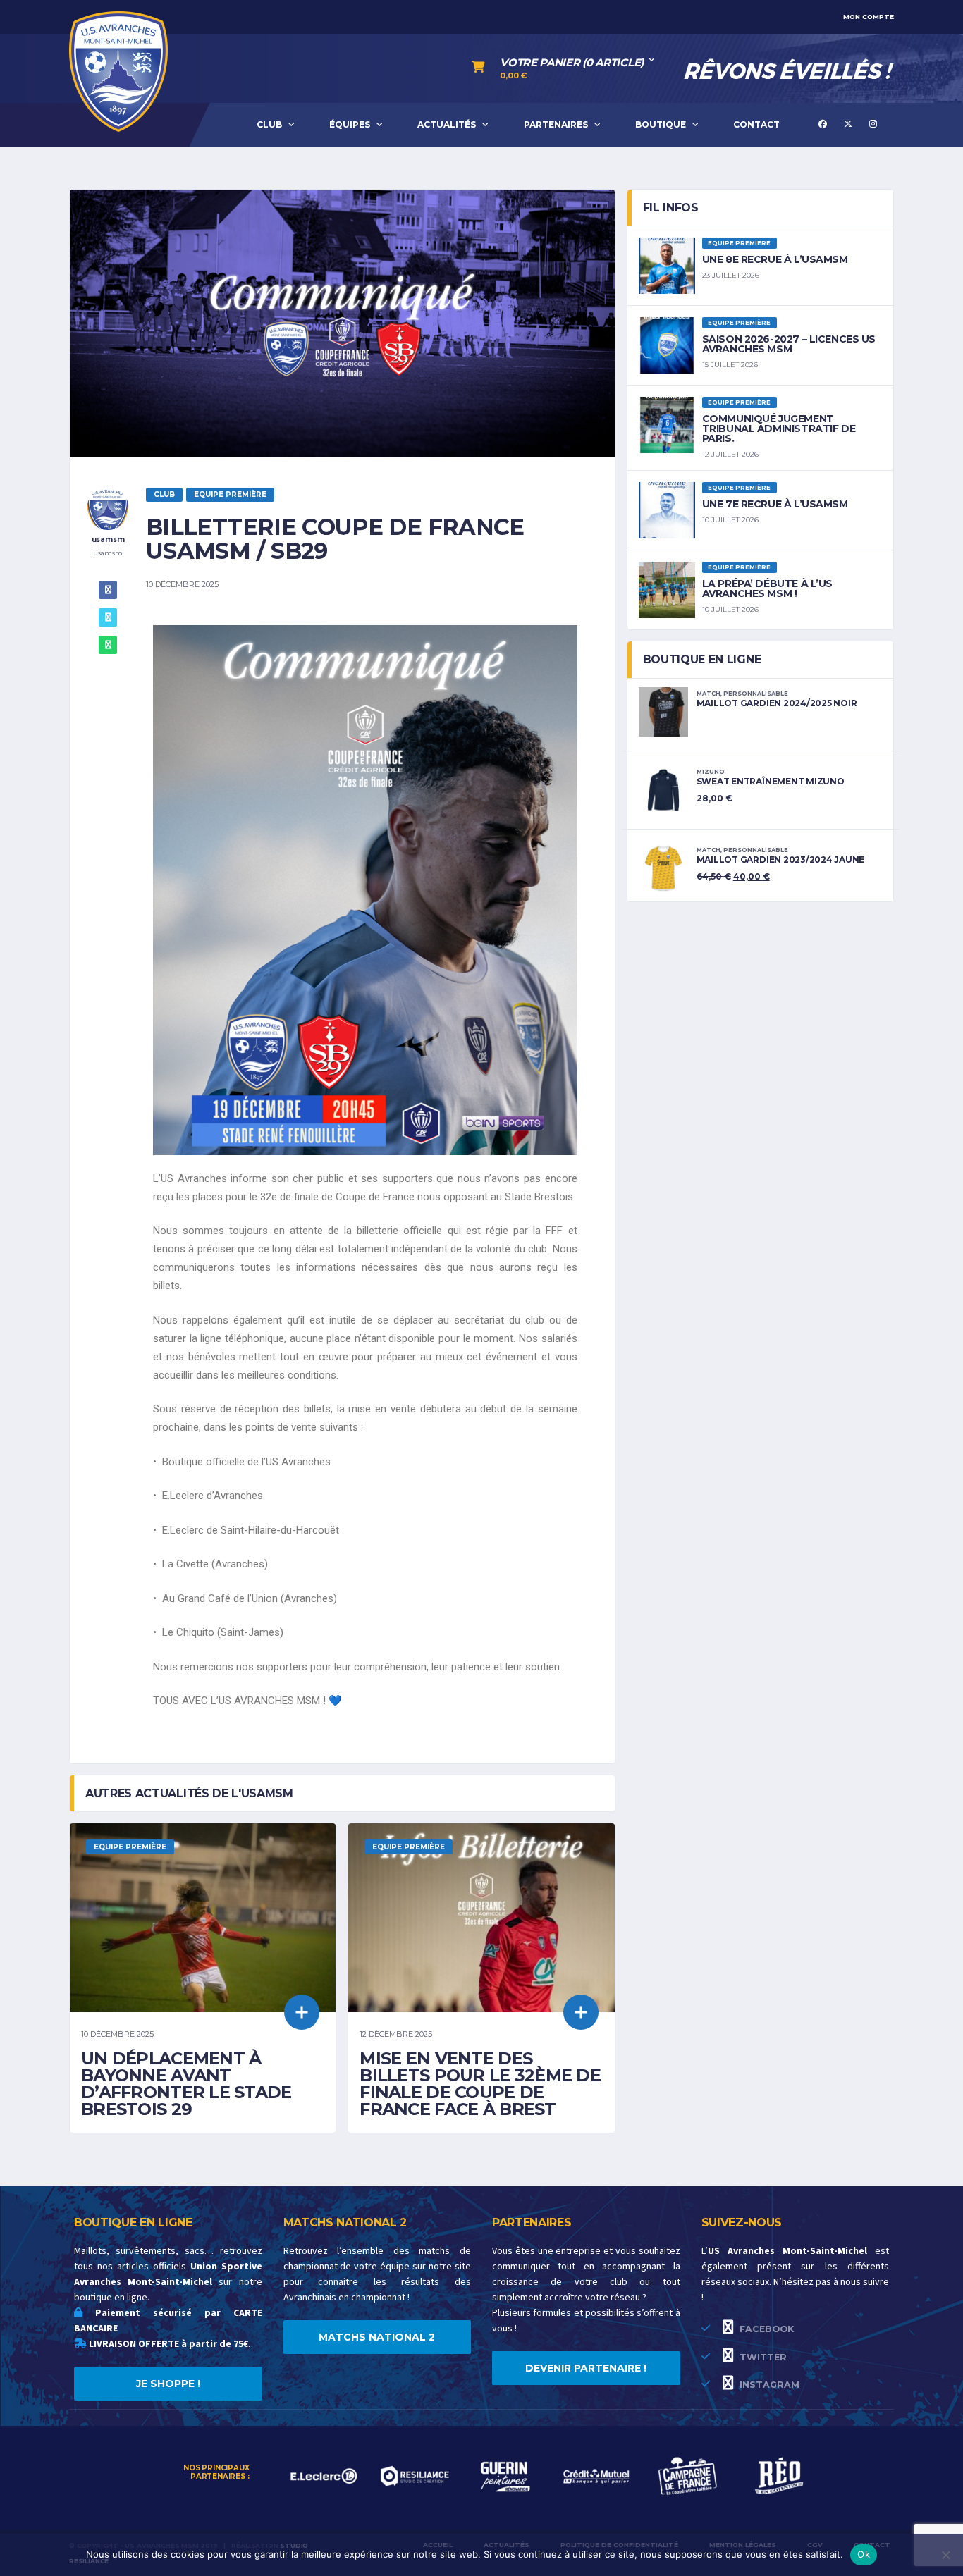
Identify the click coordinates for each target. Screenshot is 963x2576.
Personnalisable (756, 694)
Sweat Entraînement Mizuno (771, 781)
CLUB (269, 124)
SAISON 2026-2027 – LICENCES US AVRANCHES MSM (789, 344)
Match (709, 694)
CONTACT (756, 124)
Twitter (762, 2357)
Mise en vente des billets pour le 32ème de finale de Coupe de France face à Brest (480, 2084)
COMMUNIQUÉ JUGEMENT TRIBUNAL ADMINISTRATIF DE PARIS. (779, 429)
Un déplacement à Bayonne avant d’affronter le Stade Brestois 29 (186, 2084)
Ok (864, 2554)
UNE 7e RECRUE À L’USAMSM (775, 504)
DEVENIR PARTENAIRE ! (586, 2368)
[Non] (945, 2555)
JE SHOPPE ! (168, 2384)
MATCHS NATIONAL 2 (377, 2337)
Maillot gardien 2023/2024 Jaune (781, 859)
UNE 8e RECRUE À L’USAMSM (775, 259)
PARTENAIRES (556, 124)
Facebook (765, 2329)
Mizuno (711, 772)
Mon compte (869, 17)
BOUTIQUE (661, 124)
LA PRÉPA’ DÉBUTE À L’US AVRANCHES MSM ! (767, 588)
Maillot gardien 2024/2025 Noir (777, 703)
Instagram (768, 2385)
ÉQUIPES (350, 124)
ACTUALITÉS (447, 124)
